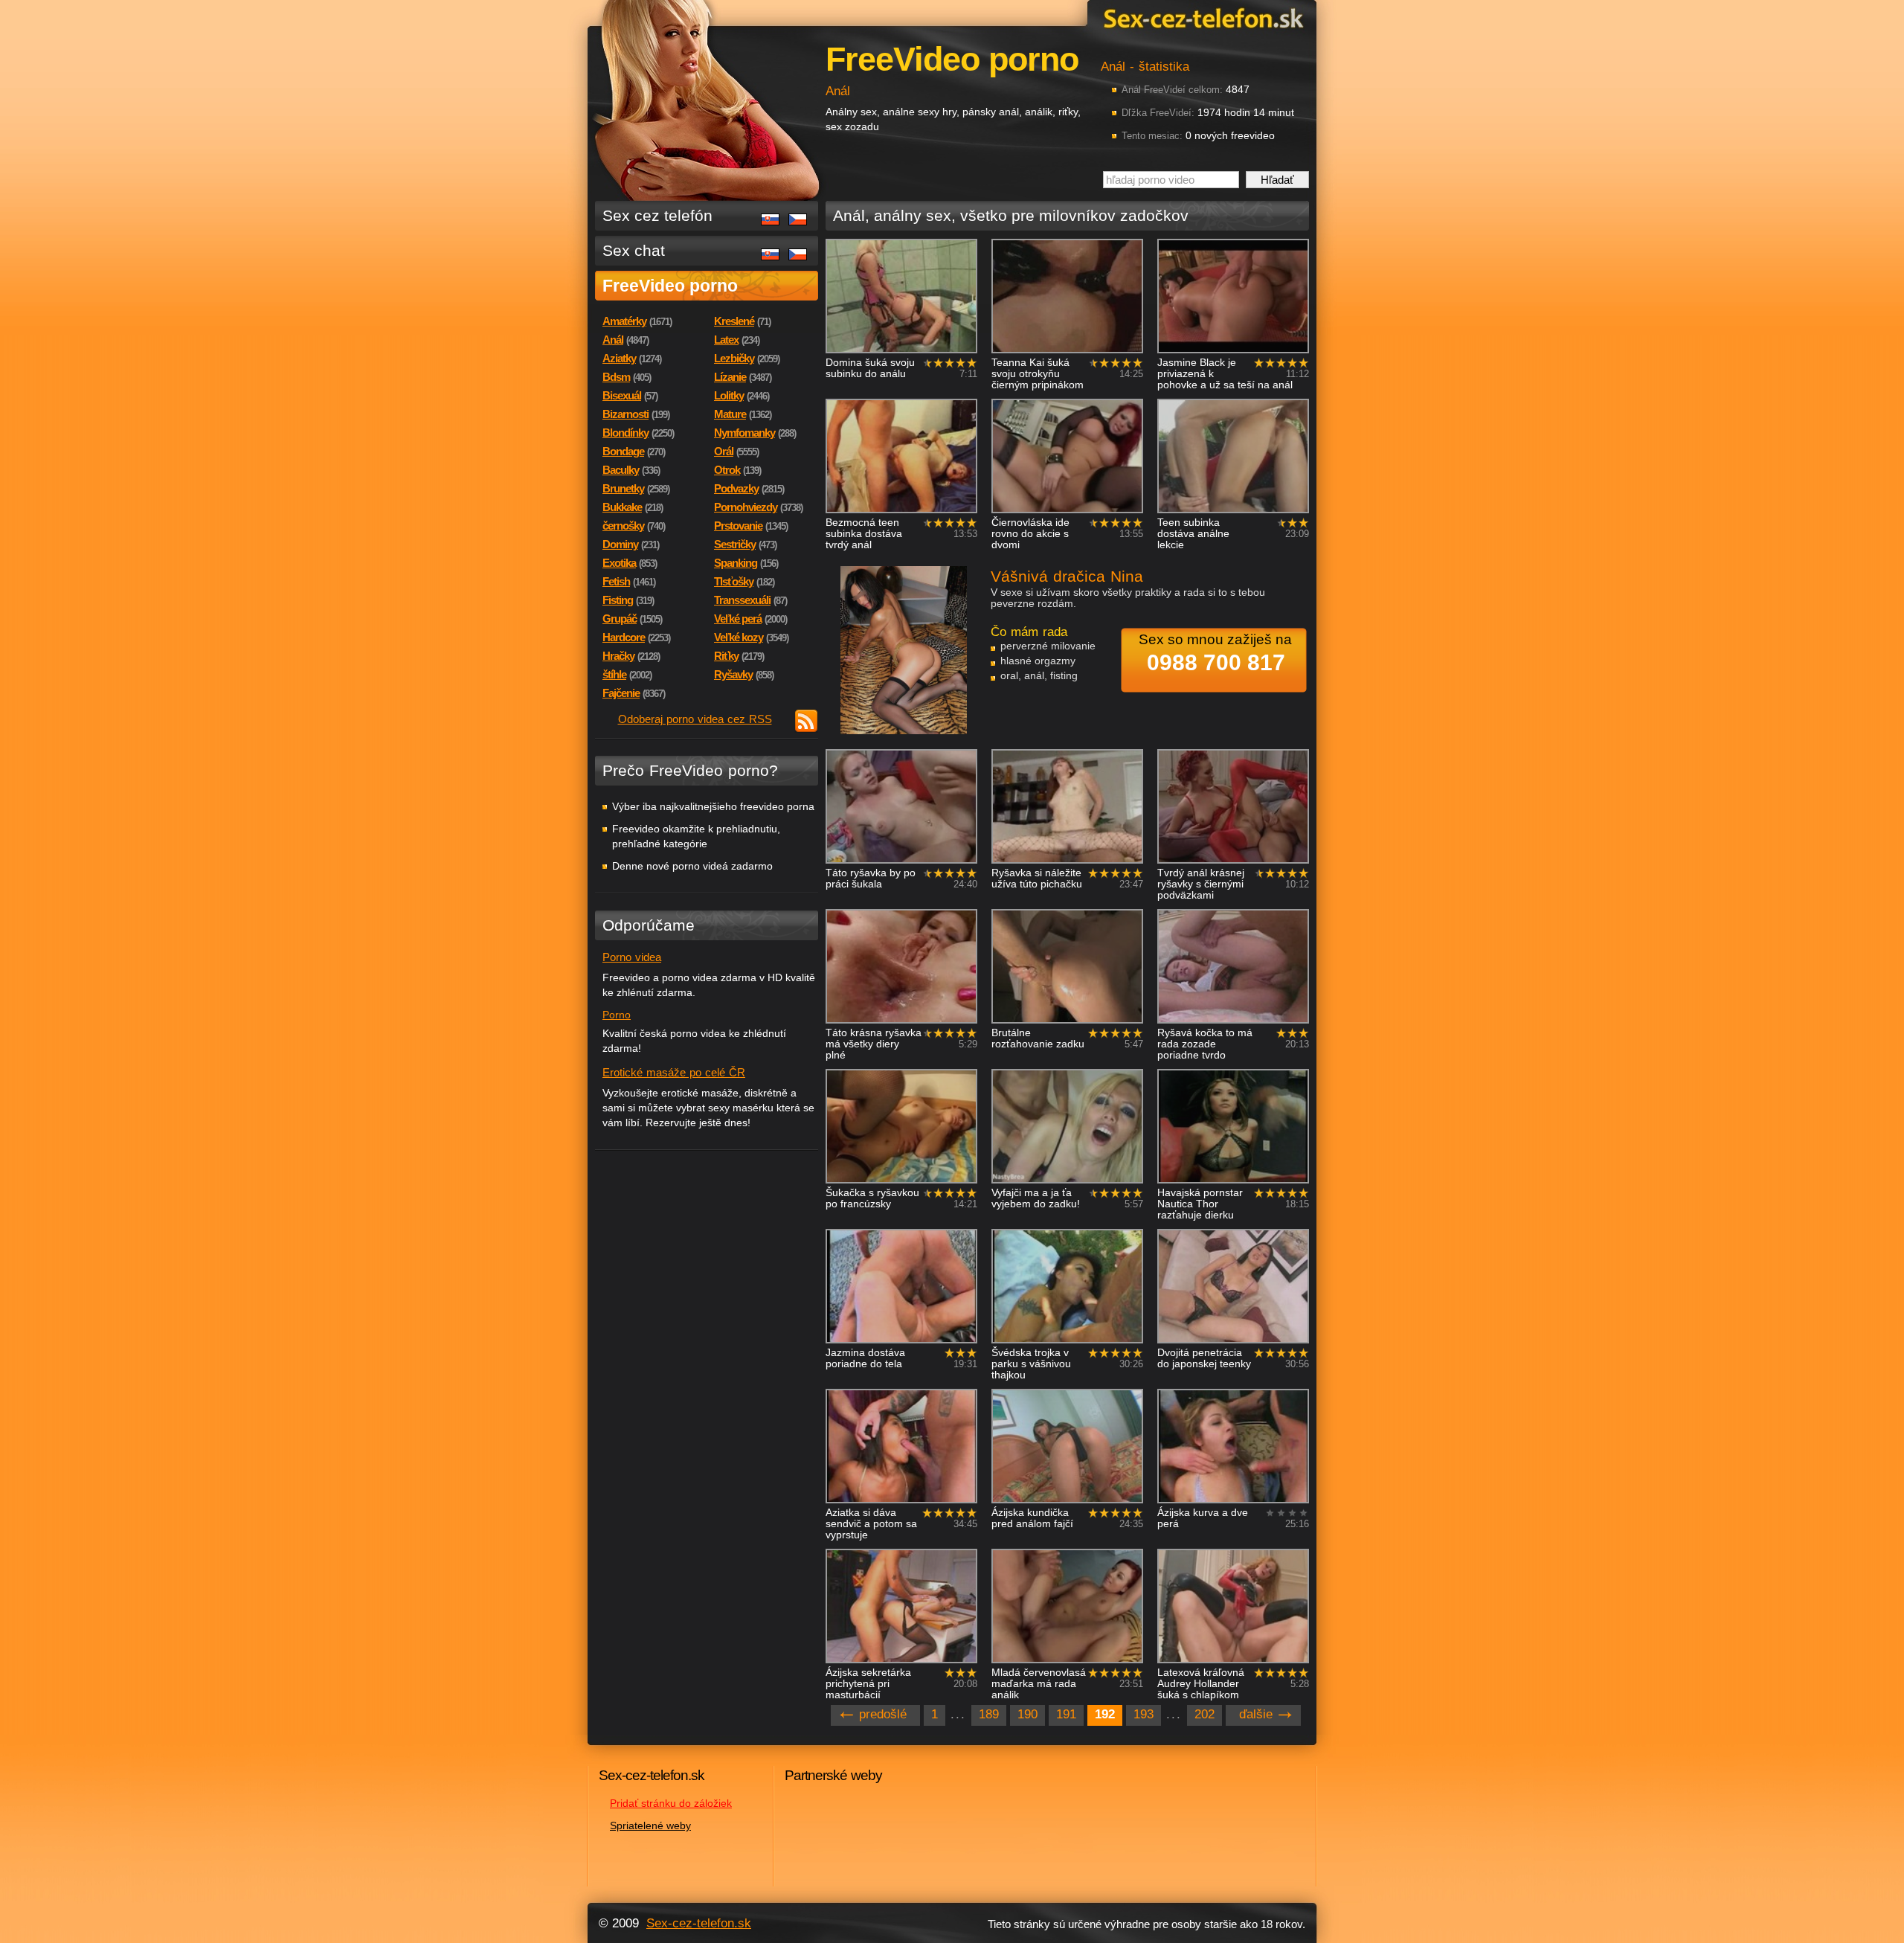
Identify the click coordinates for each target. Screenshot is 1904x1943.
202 (1205, 1714)
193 (1144, 1714)
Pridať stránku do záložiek (671, 1803)
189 (989, 1714)
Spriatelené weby (650, 1825)
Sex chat (634, 250)
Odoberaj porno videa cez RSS (695, 719)
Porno (617, 1015)
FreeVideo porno (670, 286)
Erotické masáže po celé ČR (674, 1072)
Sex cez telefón (657, 215)
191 (1066, 1714)
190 (1027, 1714)
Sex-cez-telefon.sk (1201, 17)
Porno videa (632, 957)
